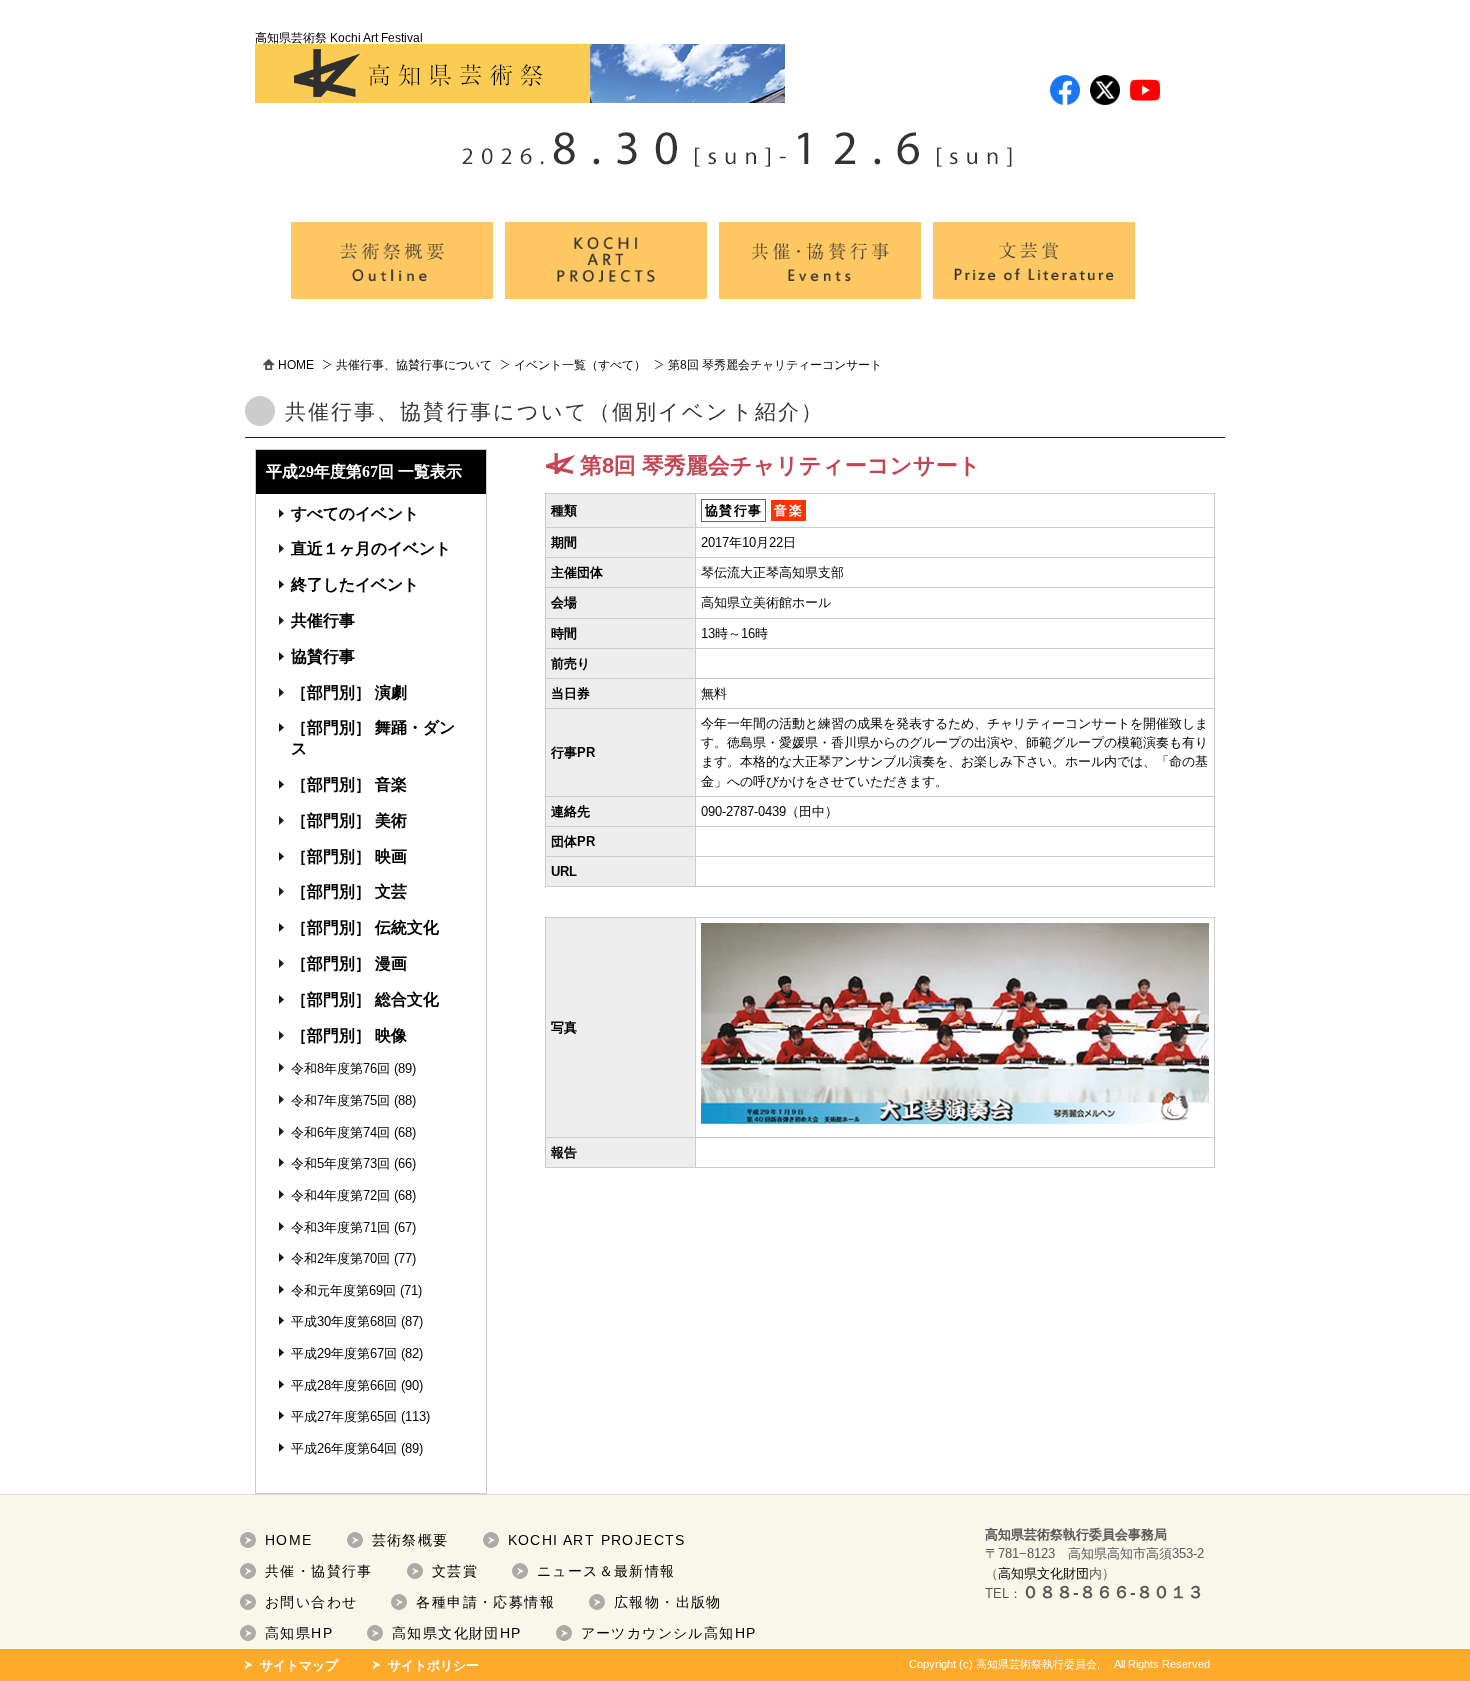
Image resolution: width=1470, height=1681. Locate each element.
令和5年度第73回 (340, 1163)
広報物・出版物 (668, 1602)
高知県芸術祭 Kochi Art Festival (339, 38)
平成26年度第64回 (344, 1448)
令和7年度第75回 (340, 1100)
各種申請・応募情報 (485, 1602)
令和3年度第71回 (340, 1227)
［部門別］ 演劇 (349, 692)
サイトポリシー (433, 1665)
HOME (296, 365)
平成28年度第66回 (344, 1385)
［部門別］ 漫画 (349, 963)
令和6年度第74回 (340, 1132)
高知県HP (299, 1633)
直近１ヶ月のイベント (371, 548)
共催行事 (323, 620)
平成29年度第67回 (344, 1353)
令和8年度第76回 (340, 1068)
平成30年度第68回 (344, 1321)
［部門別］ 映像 (349, 1035)
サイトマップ (299, 1665)
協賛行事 (323, 656)
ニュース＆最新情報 (606, 1571)
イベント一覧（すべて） (580, 365)
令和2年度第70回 (340, 1258)
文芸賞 (455, 1571)
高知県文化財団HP (457, 1633)
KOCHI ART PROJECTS (597, 1540)
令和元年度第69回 (343, 1290)
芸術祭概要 (410, 1540)
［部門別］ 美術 (349, 820)
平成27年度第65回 (344, 1416)
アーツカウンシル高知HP (669, 1633)
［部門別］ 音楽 (349, 784)
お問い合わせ (311, 1602)
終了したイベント (355, 584)
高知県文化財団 (1043, 1573)
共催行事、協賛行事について (414, 365)
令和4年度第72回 (340, 1195)
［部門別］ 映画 (349, 856)
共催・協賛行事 (319, 1571)
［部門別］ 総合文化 (365, 999)
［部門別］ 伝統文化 (365, 927)
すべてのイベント (355, 513)
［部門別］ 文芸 (349, 891)
